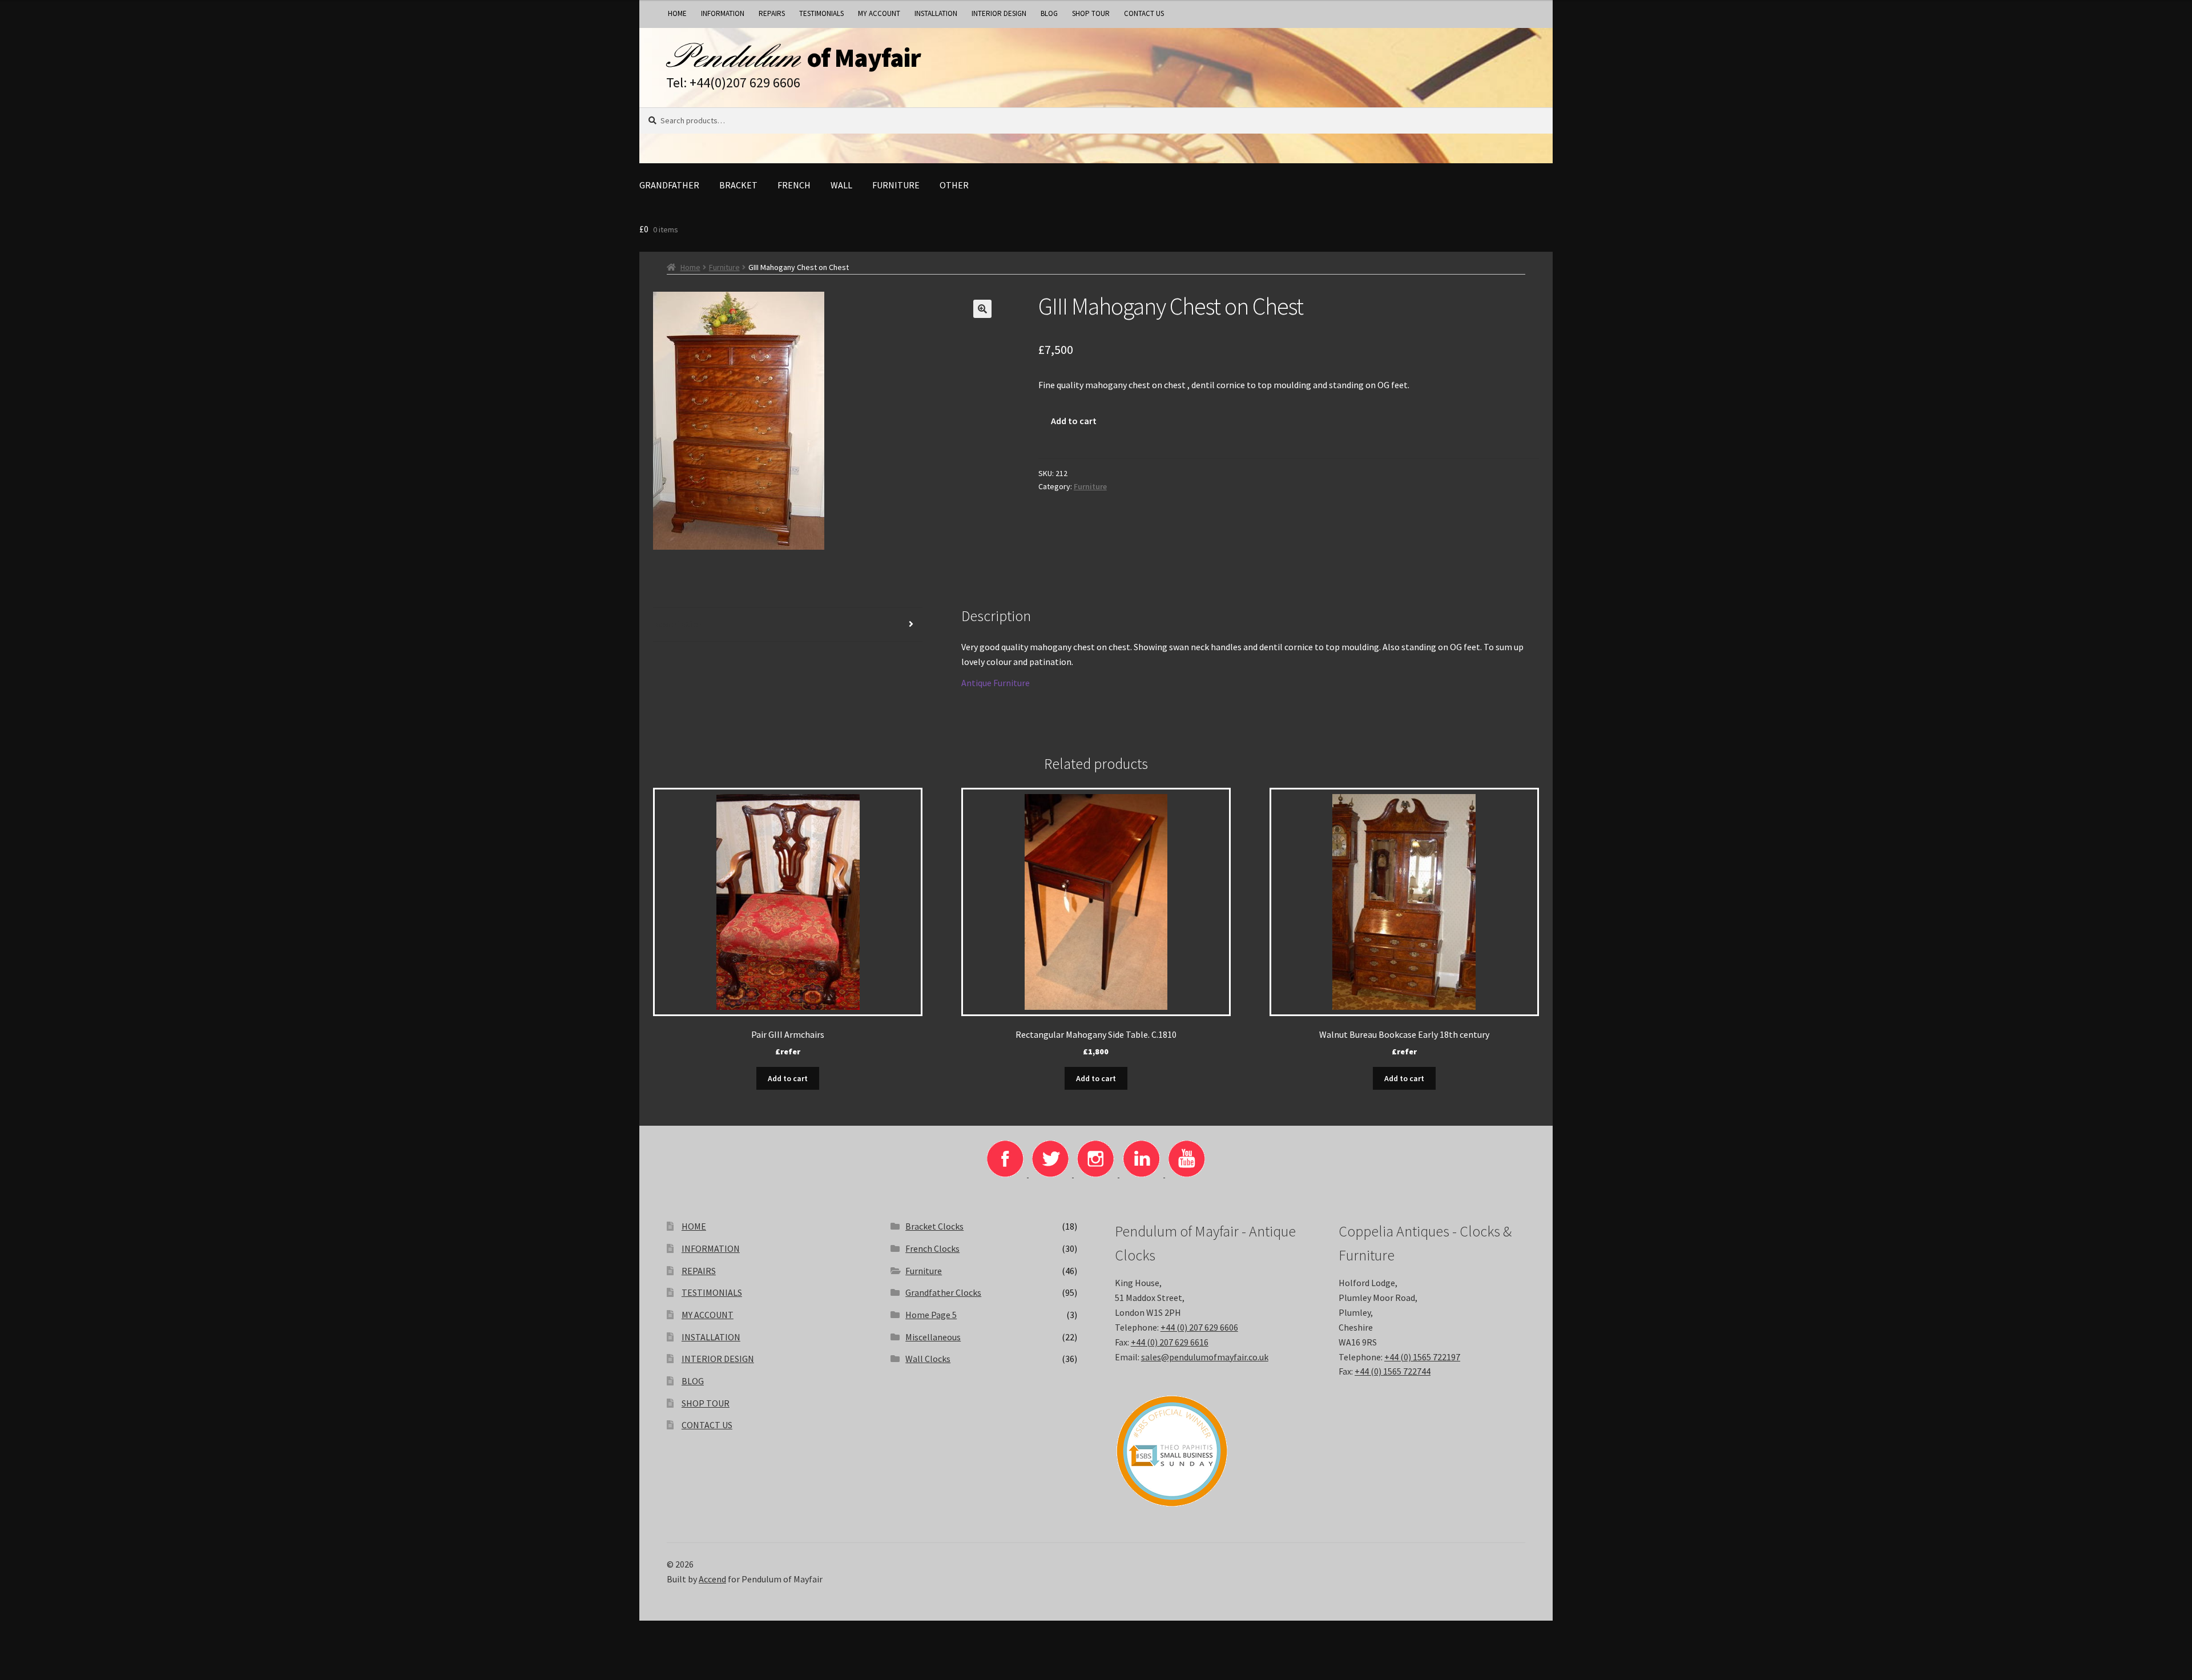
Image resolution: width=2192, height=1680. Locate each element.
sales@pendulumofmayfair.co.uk (1205, 1357)
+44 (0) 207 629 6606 (1199, 1327)
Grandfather (669, 185)
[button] (982, 309)
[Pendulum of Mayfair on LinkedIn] (1142, 1174)
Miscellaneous (933, 1337)
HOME (677, 13)
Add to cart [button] (788, 1078)
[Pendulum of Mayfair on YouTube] (1187, 1174)
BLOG (1049, 13)
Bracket (738, 185)
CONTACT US (1144, 13)
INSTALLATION (936, 13)
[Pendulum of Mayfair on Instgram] (1097, 1174)
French (794, 185)
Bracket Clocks (934, 1226)
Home (690, 267)
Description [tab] (678, 624)
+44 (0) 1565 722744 (1393, 1371)
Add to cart (1074, 421)
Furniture (896, 185)
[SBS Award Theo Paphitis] (1208, 1451)
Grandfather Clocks (943, 1292)
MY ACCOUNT (879, 13)
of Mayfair (864, 58)
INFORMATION (723, 13)
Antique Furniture (996, 683)
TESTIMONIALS (821, 13)
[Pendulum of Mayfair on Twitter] (1051, 1174)
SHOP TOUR (1091, 13)
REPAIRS (772, 13)
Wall (841, 185)
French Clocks (932, 1248)
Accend (712, 1579)
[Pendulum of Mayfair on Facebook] (1006, 1174)
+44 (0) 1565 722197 (1422, 1357)
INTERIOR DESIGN (999, 13)
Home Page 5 (931, 1315)
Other (954, 185)
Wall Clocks (928, 1359)
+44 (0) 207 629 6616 (1170, 1342)
